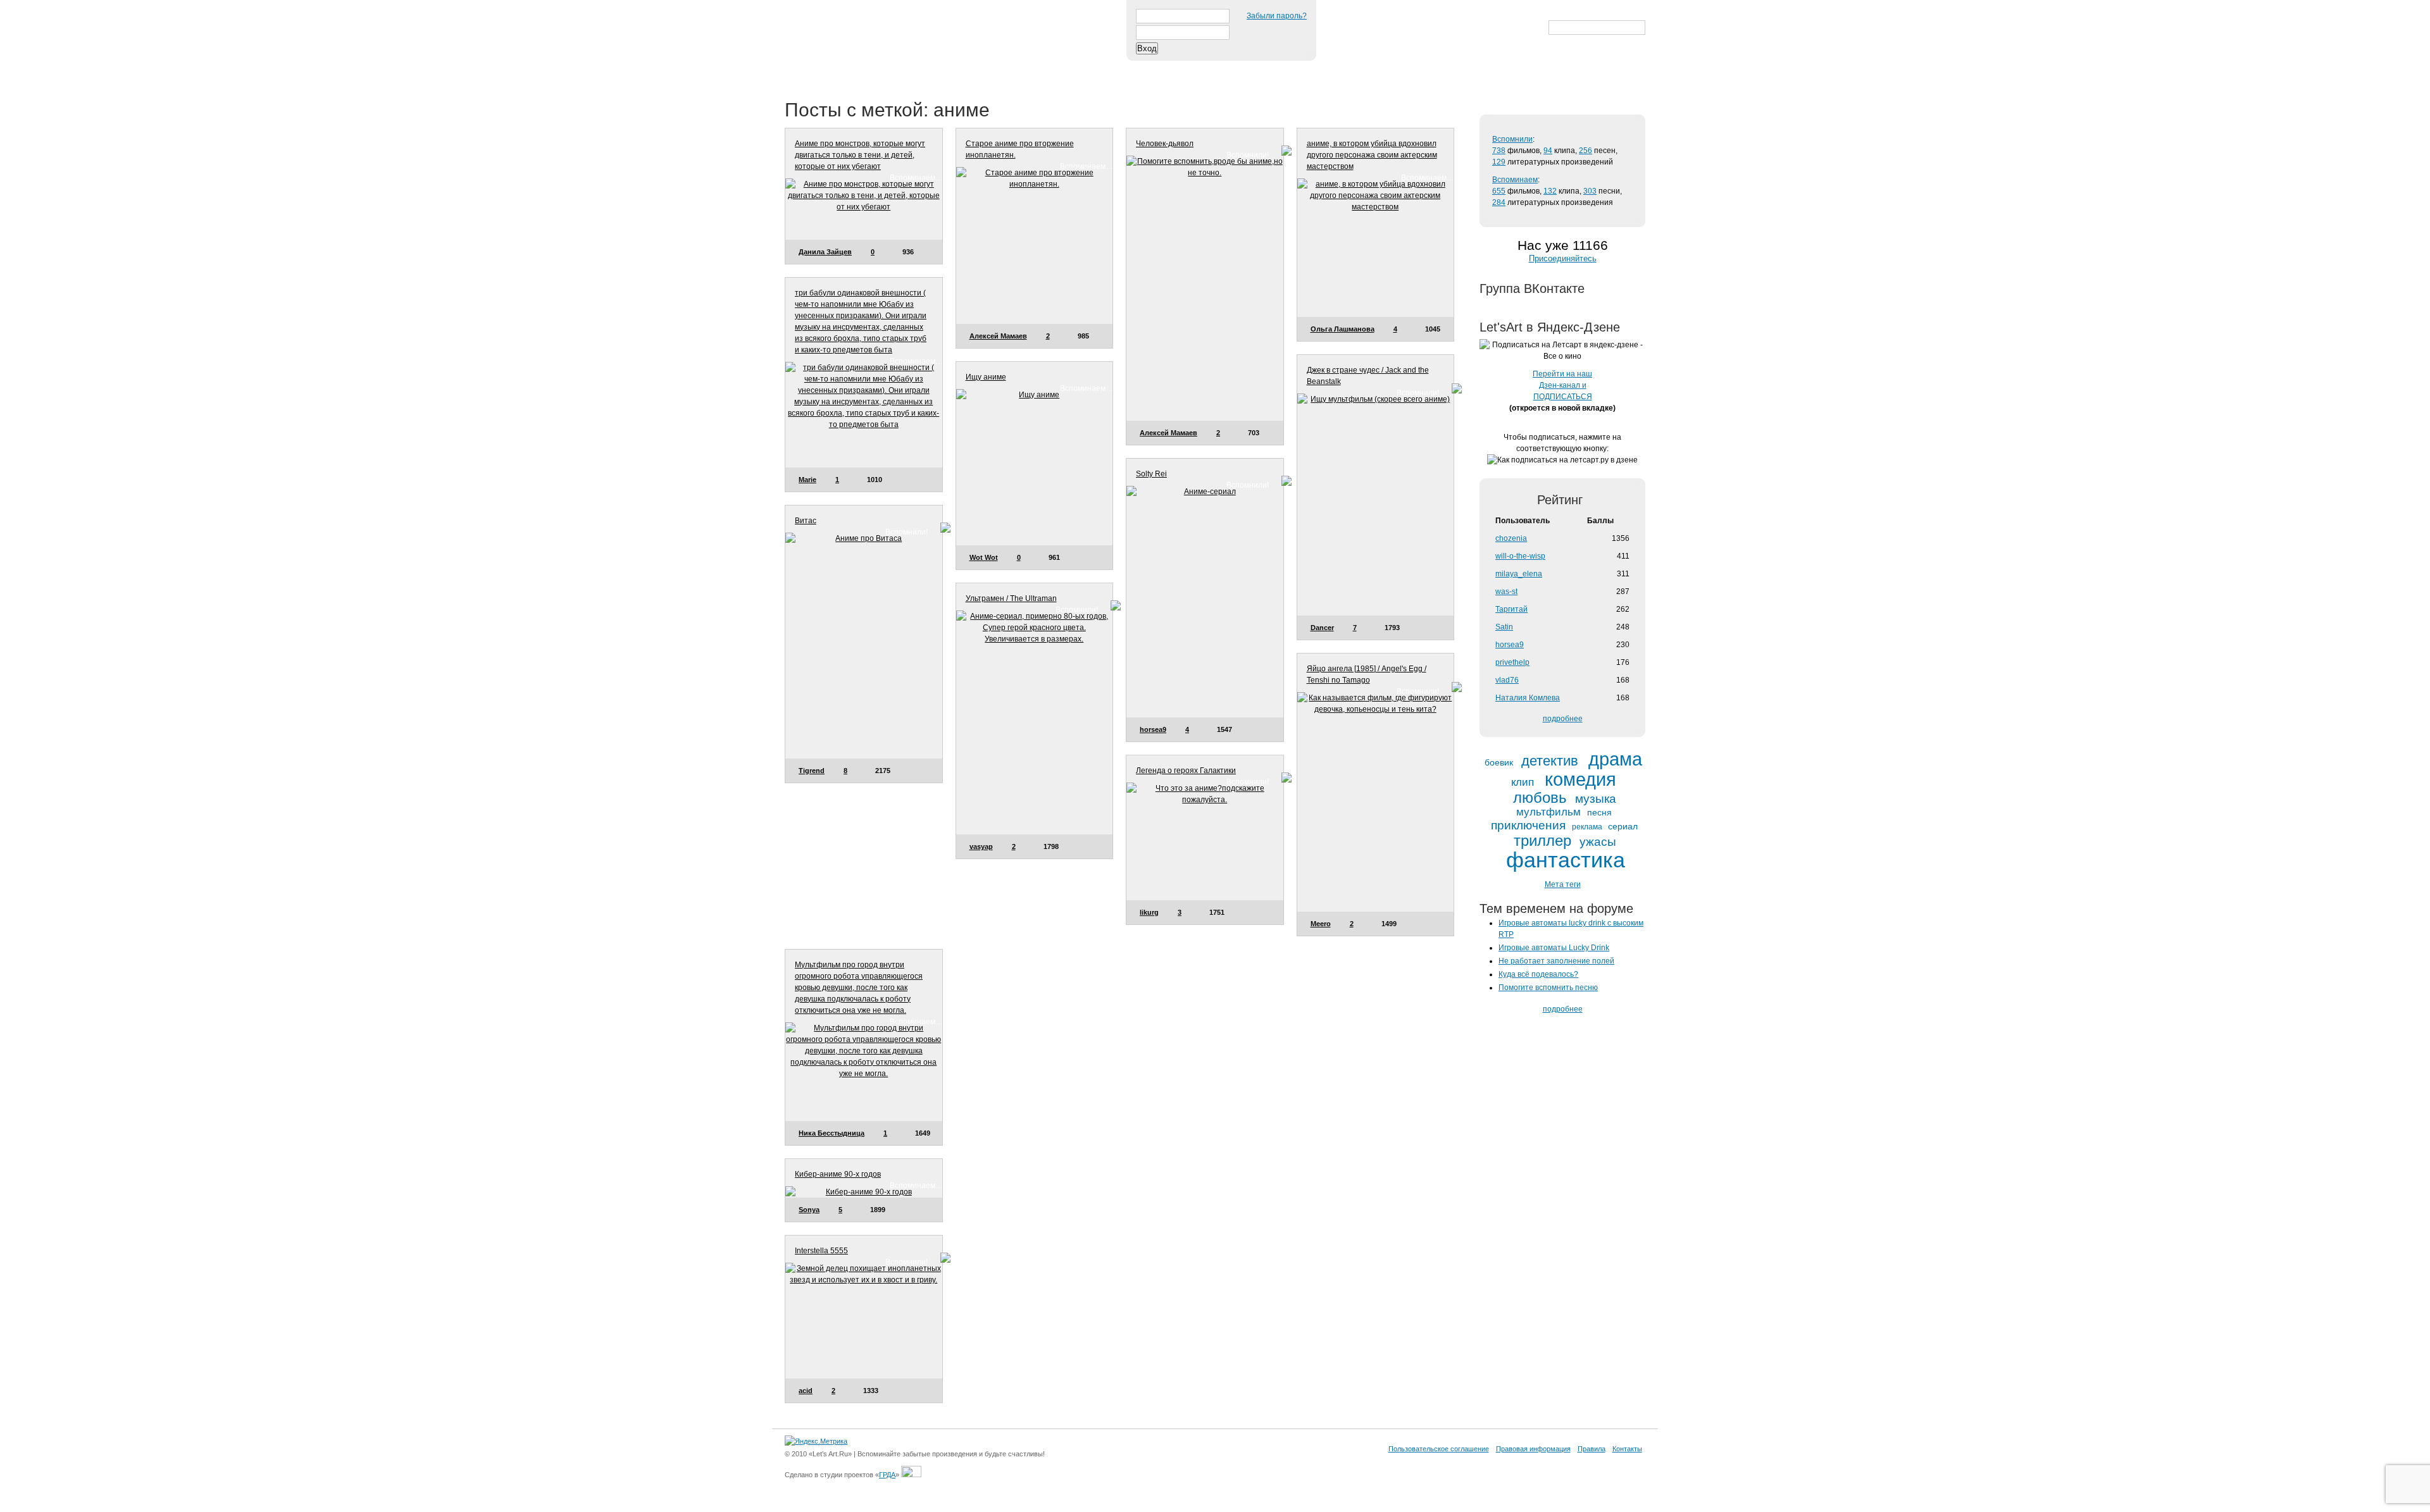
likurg (1149, 912)
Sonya (809, 1210)
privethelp (1512, 662)
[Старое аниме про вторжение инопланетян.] (1035, 245)
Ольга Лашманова (1343, 329)
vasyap (981, 846)
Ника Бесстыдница (832, 1133)
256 (1586, 151)
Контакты (1627, 1449)
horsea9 (1153, 729)
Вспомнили (1512, 139)
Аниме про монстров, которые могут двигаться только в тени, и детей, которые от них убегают (860, 155)
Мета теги (1563, 884)
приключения (1528, 825)
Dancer (1322, 628)
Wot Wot (984, 557)
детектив (1550, 761)
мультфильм (1548, 812)
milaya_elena (1519, 574)
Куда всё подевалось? (1538, 974)
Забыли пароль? (1277, 16)
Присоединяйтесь (1563, 258)
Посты (808, 69)
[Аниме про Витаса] (864, 646)
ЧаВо (916, 69)
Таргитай (1511, 609)
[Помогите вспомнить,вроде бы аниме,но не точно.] (1205, 288)
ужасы (1598, 842)
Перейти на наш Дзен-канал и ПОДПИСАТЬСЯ (1562, 385)
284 (1499, 202)
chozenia (1511, 538)
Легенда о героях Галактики (1186, 771)
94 (1548, 151)
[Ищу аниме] (1035, 468)
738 (1499, 151)
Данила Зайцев (825, 252)
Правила (1592, 1449)
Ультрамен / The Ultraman (1011, 598)
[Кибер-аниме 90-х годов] (864, 1192)
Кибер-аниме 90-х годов (838, 1174)
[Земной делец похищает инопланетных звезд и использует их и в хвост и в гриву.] (864, 1320)
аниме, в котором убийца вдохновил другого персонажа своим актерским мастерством (1372, 155)
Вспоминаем (1515, 180)
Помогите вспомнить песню (1548, 988)
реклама (1587, 827)
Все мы (969, 69)
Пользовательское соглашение (1439, 1449)
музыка (1596, 799)
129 (1499, 162)
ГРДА (887, 1475)
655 (1499, 191)
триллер (1542, 841)
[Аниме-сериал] (1205, 602)
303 (1590, 191)
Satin (1504, 627)
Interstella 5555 (821, 1251)
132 (1550, 191)
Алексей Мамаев (998, 336)
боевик (1499, 763)
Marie (807, 480)
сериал (1623, 827)
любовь (1540, 798)
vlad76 (1507, 680)
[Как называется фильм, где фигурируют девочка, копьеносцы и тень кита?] (1376, 802)
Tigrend (812, 771)
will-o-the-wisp (1520, 556)
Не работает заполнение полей (1556, 961)
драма (1615, 759)
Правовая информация (1533, 1449)
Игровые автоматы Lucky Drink (1554, 948)
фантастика (1566, 860)
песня (1599, 813)
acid (806, 1391)
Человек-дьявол (1165, 144)
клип (1523, 783)
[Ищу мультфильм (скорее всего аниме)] (1376, 504)
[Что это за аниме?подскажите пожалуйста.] (1205, 841)
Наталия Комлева (1528, 698)
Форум (1026, 69)
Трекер (863, 69)
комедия (1580, 780)
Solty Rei (1151, 474)
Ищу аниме (986, 377)
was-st (1506, 592)
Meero (1321, 924)
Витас (806, 521)
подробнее (1563, 719)
